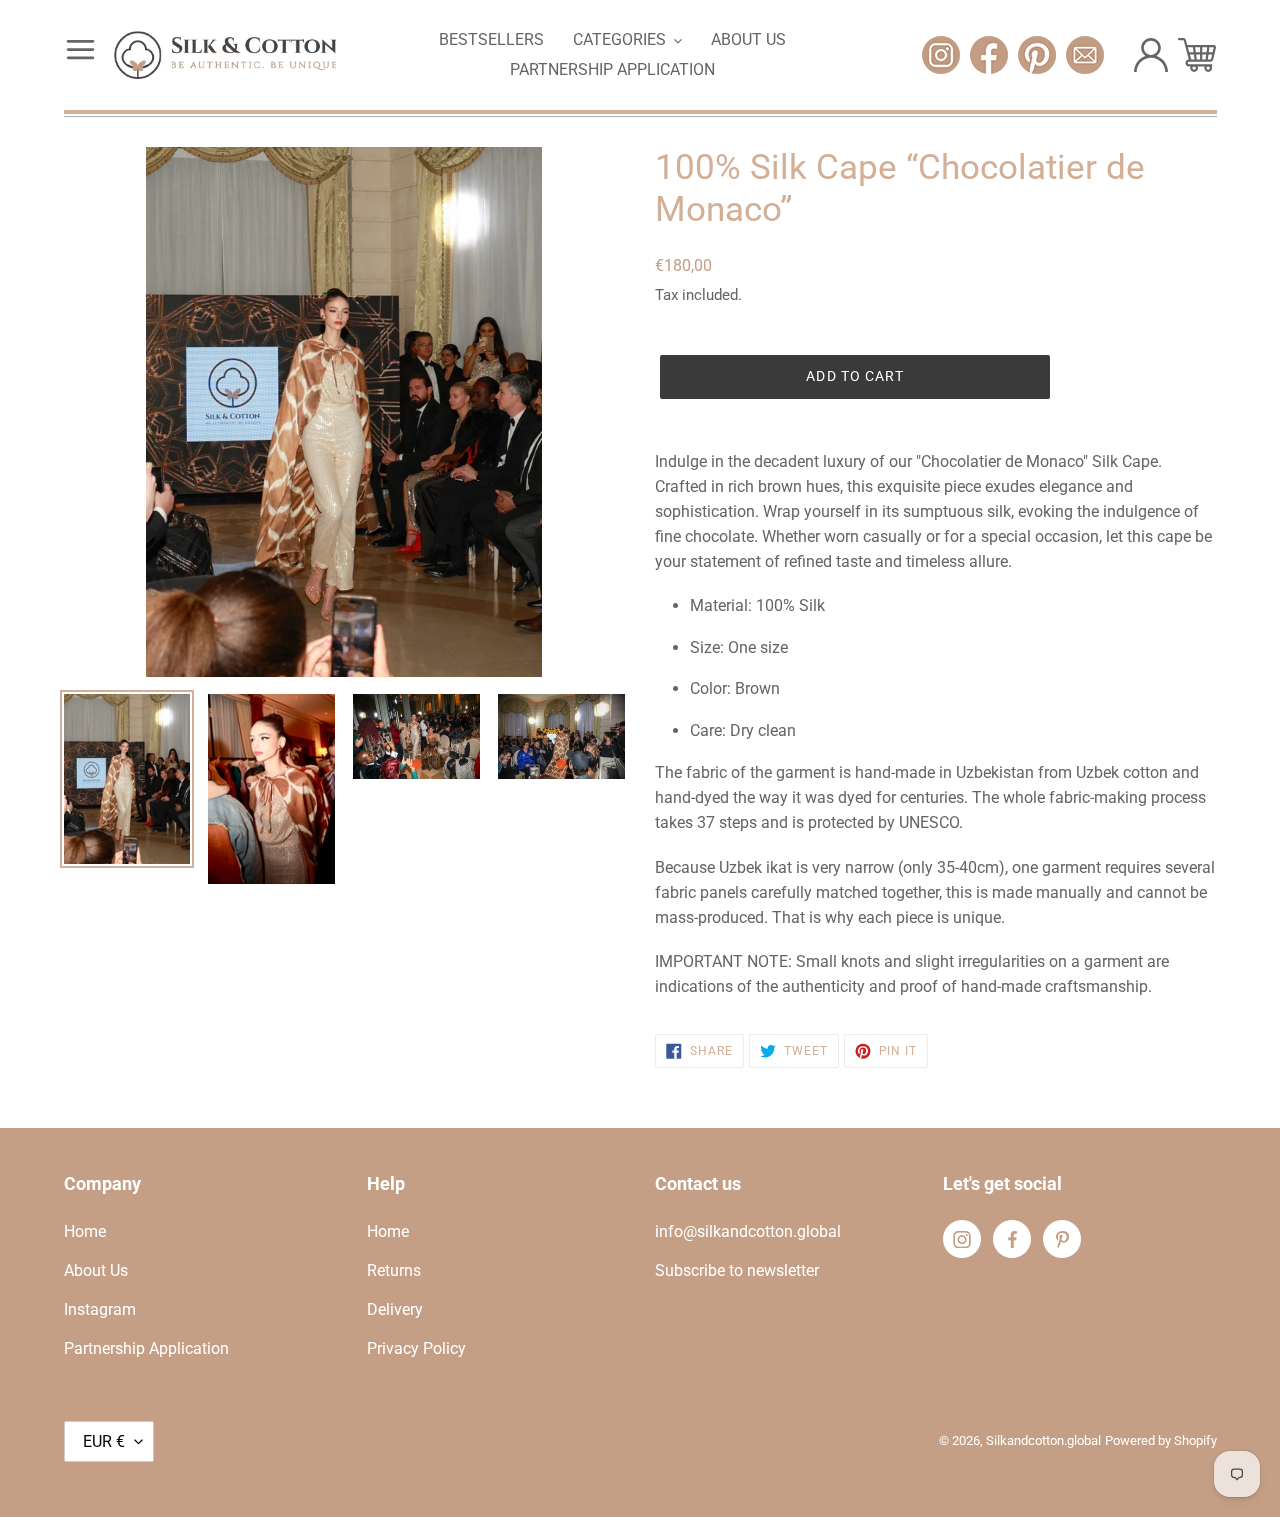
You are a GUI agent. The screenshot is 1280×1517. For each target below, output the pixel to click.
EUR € (104, 1441)
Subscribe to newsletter (737, 1270)
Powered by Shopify (1161, 1440)
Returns (394, 1270)
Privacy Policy (416, 1348)
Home (85, 1231)
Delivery (395, 1309)
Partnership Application (146, 1348)
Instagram (100, 1309)
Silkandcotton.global (1043, 1440)
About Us (96, 1270)
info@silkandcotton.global (748, 1231)
